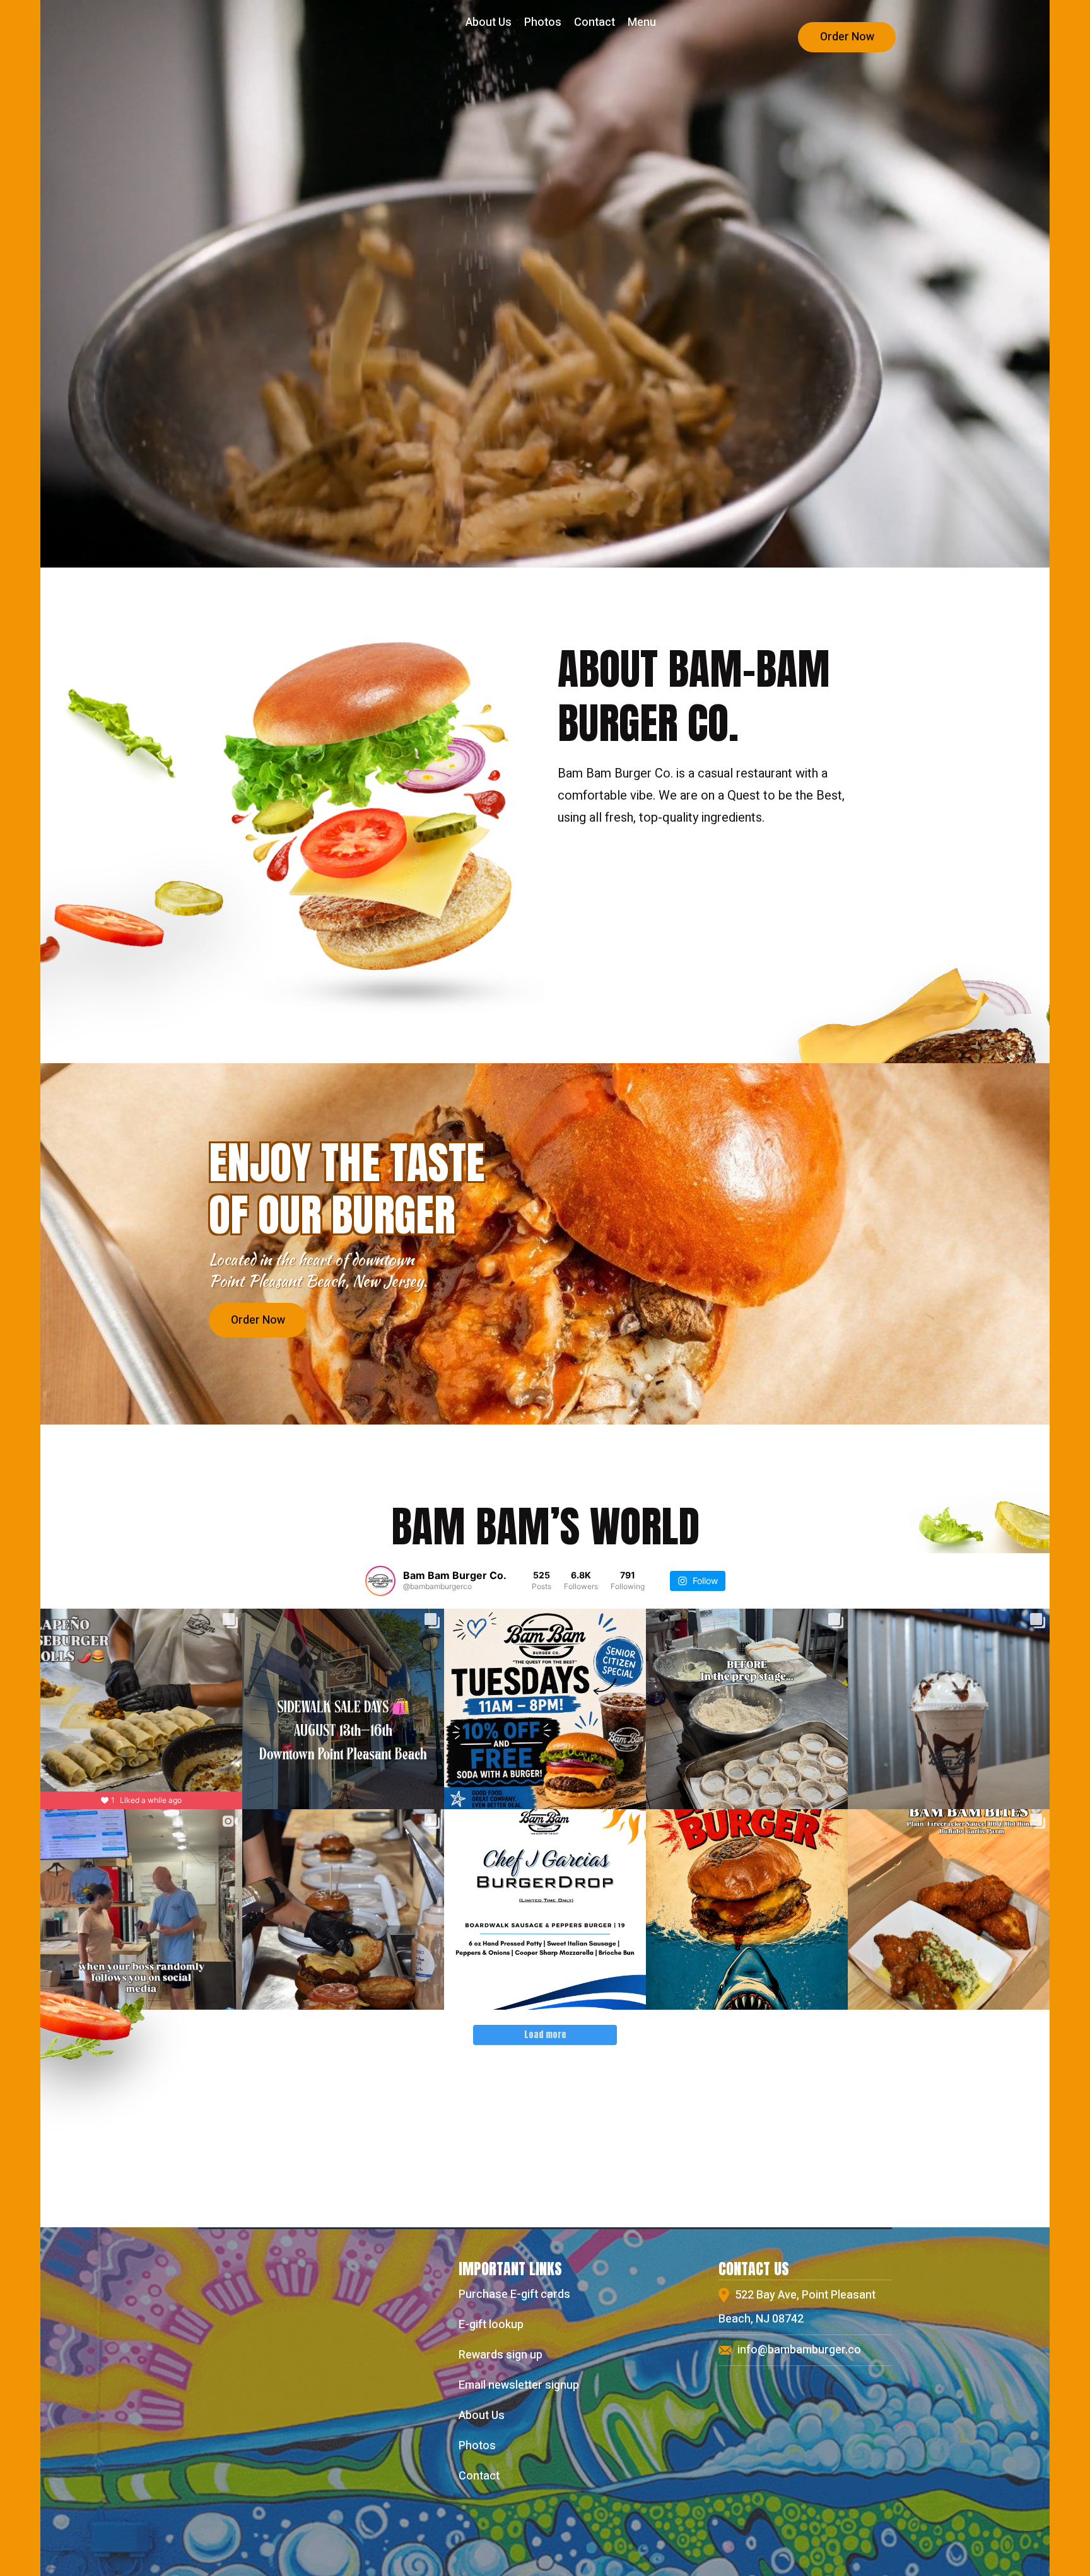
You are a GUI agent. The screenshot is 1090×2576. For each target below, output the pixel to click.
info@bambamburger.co (798, 2350)
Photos (543, 22)
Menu (642, 22)
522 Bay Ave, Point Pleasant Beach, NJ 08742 (797, 2307)
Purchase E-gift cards (514, 2294)
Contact (595, 22)
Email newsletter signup (519, 2385)
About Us (489, 22)
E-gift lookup (491, 2325)
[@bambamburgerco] (380, 1581)
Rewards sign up (501, 2355)
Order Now (847, 37)
